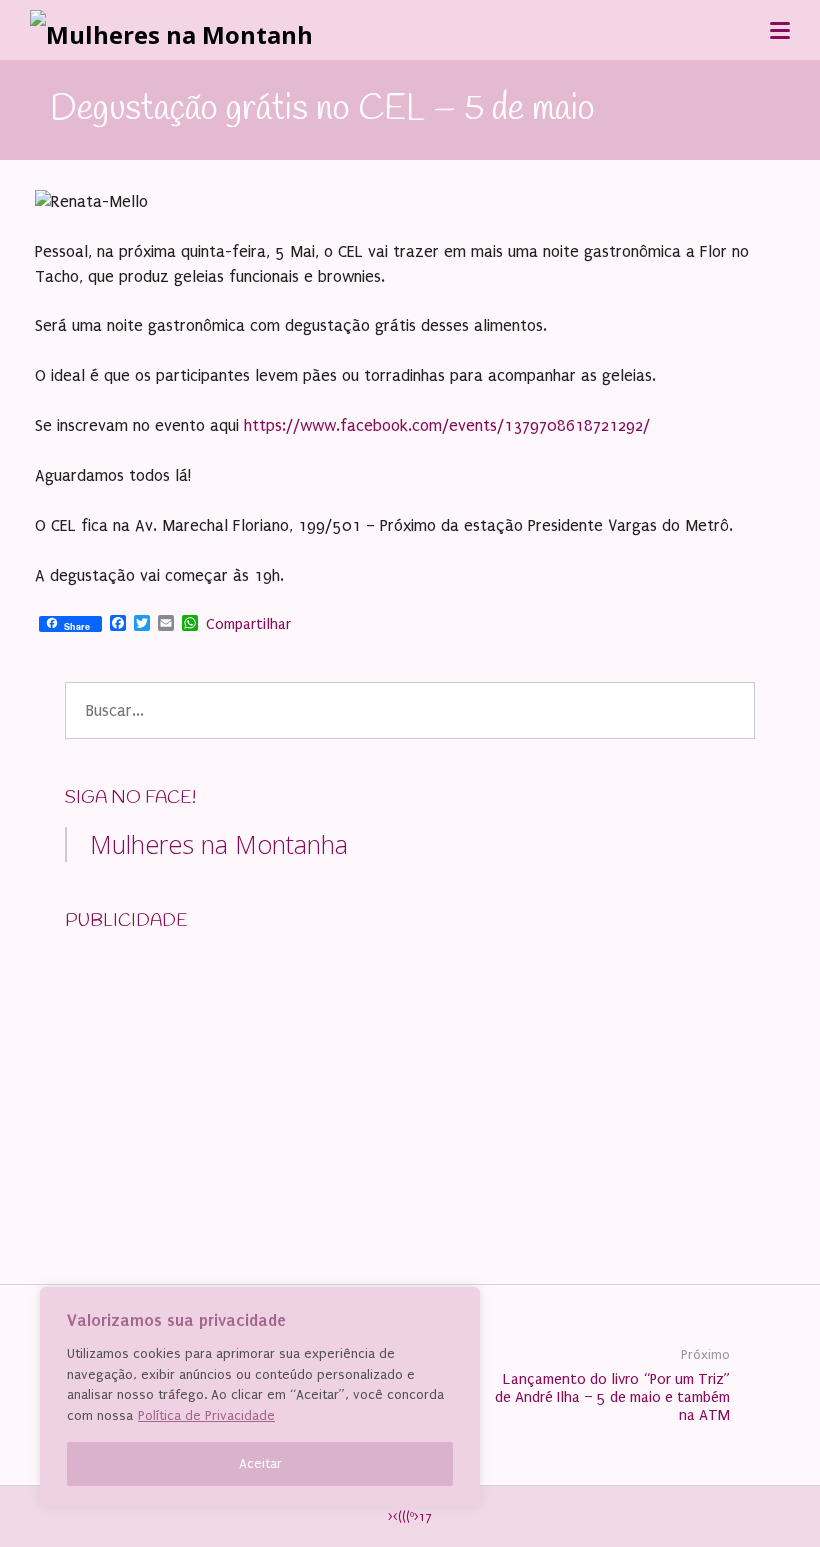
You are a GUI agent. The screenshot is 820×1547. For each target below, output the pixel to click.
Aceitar (260, 1463)
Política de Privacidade (206, 1415)
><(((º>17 (410, 1517)
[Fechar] (459, 1304)
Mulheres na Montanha (219, 844)
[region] (260, 1397)
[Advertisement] (215, 1075)
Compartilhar (248, 624)
